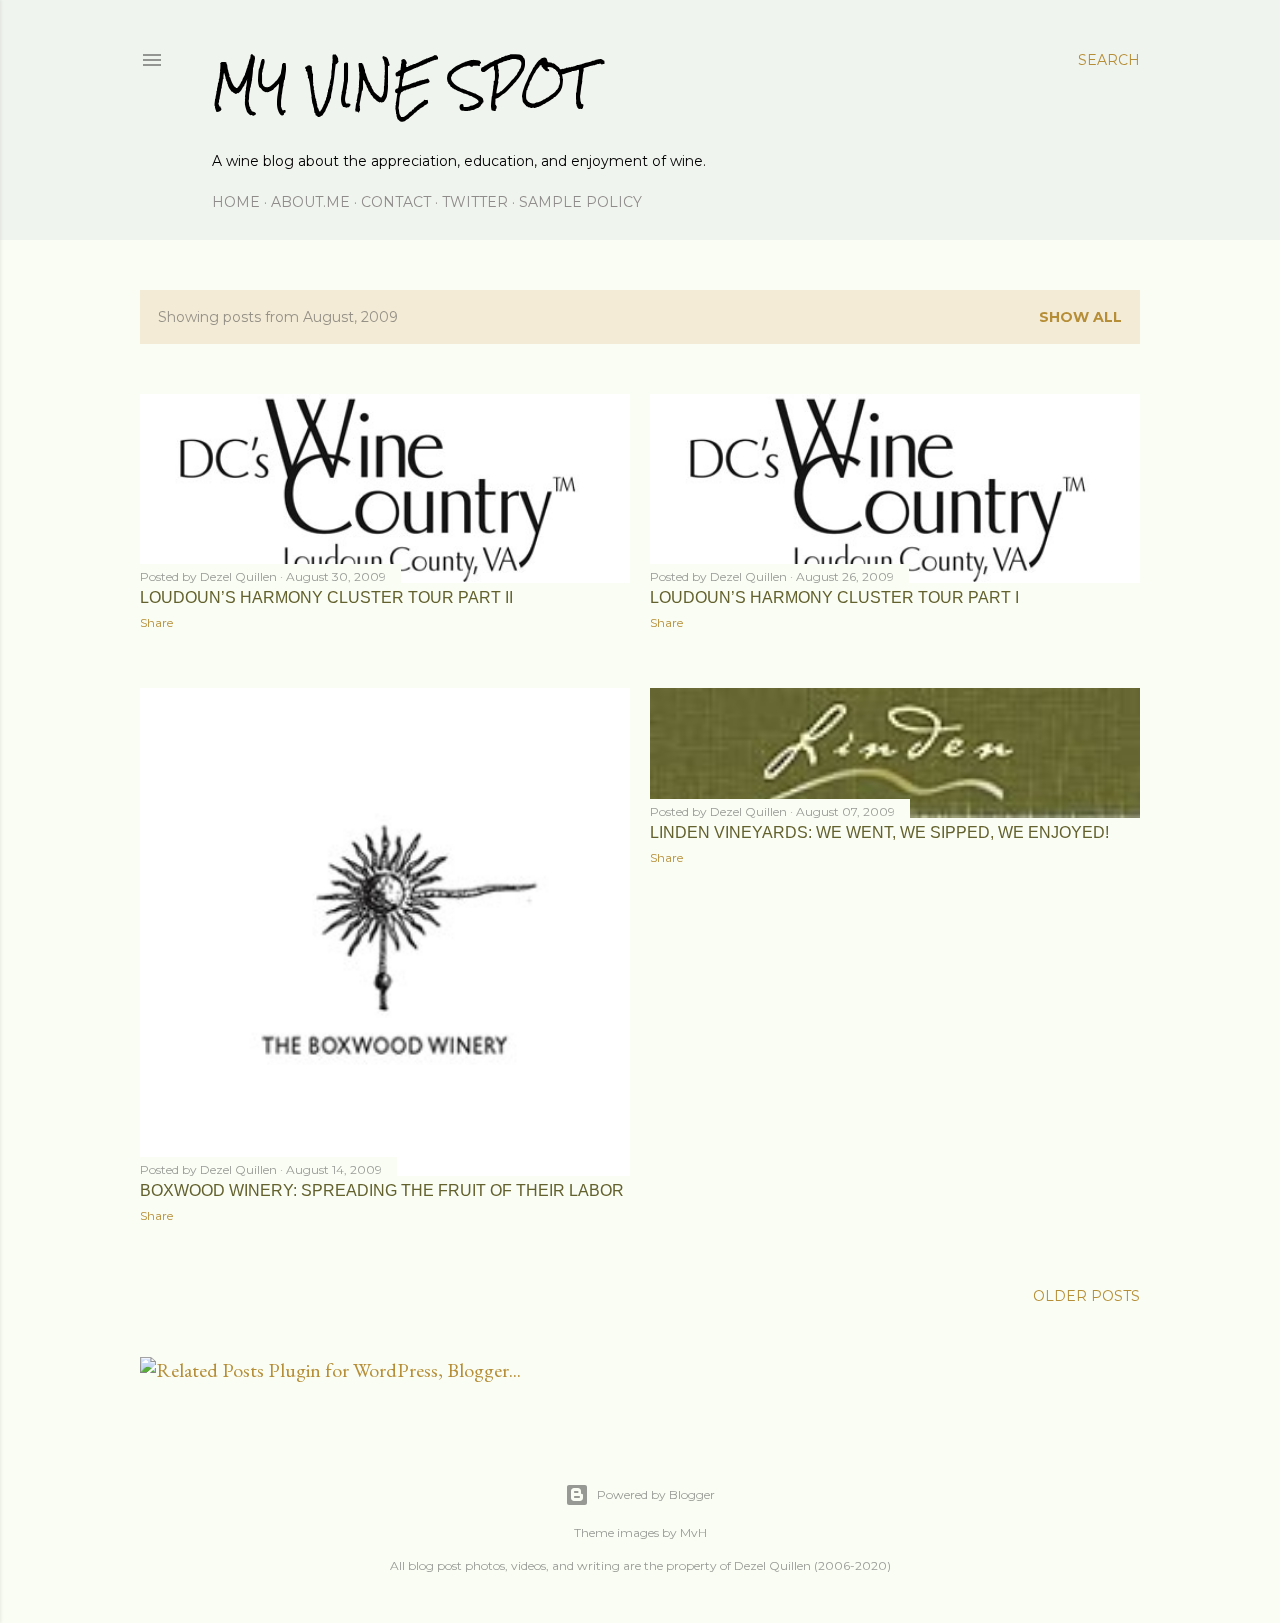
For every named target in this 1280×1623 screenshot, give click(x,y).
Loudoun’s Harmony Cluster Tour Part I (834, 597)
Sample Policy (580, 202)
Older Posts (1086, 1296)
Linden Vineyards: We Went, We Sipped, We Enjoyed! (879, 832)
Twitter (475, 202)
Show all (1080, 317)
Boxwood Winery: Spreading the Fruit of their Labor (382, 1190)
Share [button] (156, 622)
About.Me (310, 202)
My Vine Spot (402, 85)
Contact (396, 202)
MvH (693, 1532)
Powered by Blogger (656, 1494)
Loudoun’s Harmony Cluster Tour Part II (326, 597)
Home (236, 202)
